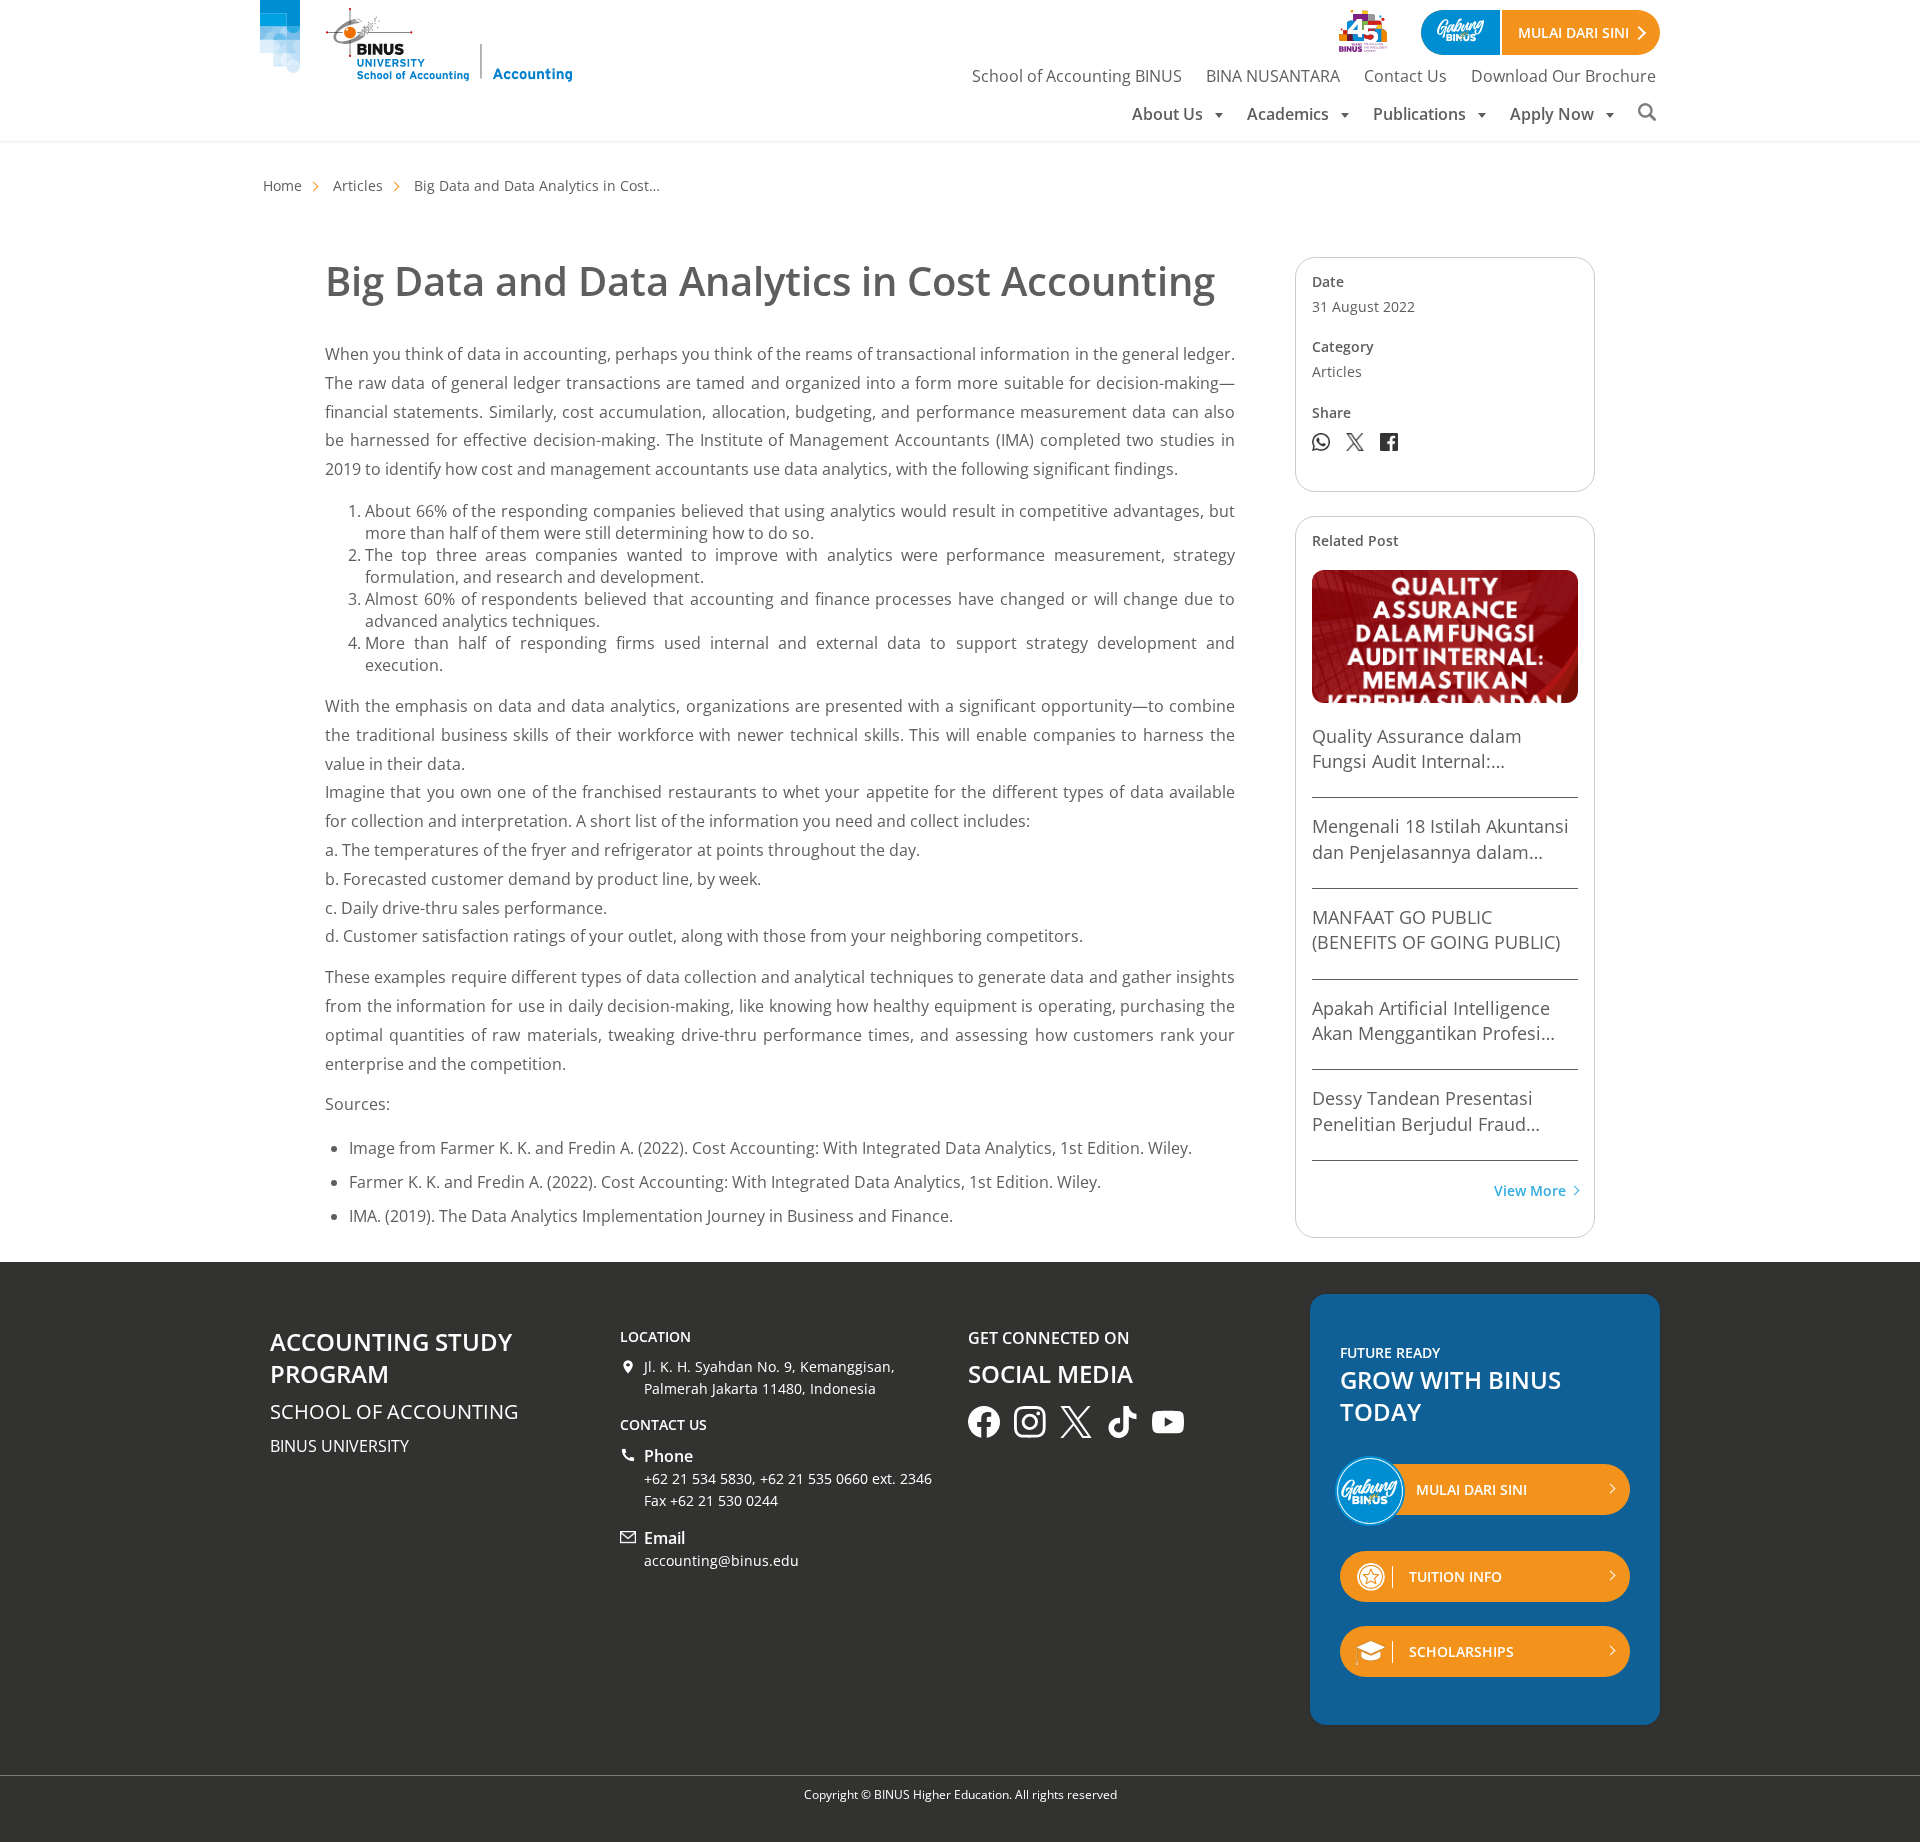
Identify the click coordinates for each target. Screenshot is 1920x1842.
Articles (358, 185)
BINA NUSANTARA (1273, 76)
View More (1530, 1191)
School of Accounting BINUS (1077, 76)
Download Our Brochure (1563, 76)
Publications (1419, 114)
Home (282, 185)
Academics (1288, 114)
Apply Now (1552, 114)
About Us (1167, 114)
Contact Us (1405, 76)
